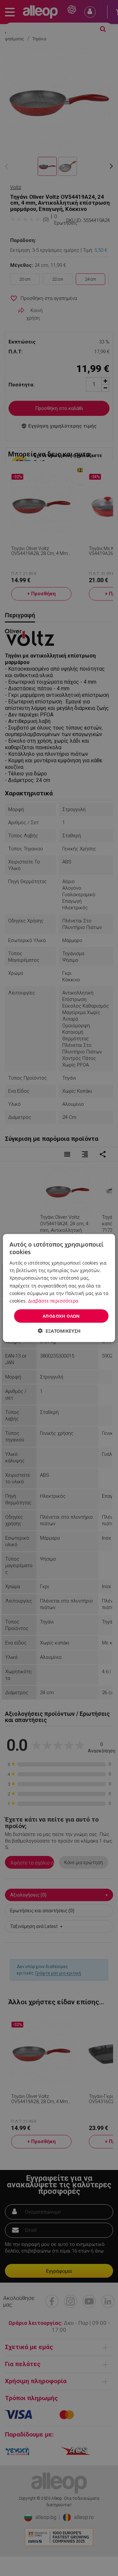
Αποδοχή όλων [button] (61, 1316)
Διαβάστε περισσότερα (53, 1300)
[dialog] (59, 1288)
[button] (59, 1331)
